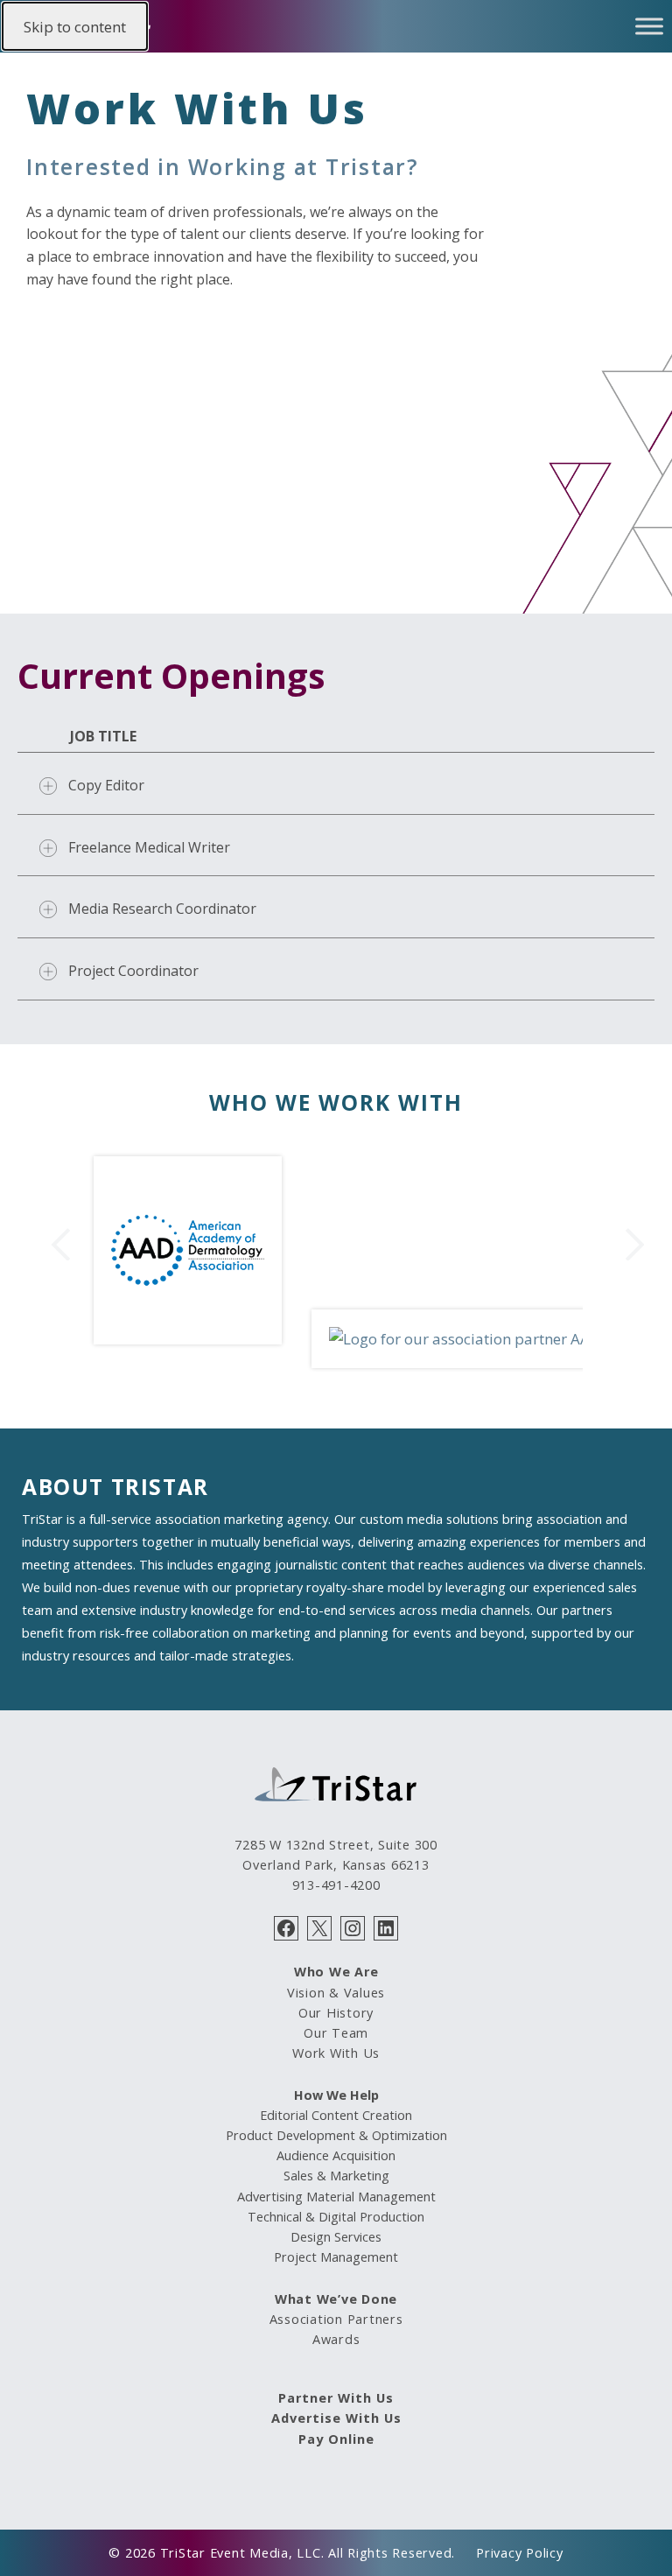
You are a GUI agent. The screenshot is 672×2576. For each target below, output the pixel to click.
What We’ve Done (336, 2299)
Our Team (336, 2032)
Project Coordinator (133, 971)
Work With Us (336, 2053)
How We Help (336, 2095)
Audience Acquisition (336, 2155)
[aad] (187, 1339)
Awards (336, 2339)
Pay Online (336, 2439)
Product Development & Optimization (336, 2135)
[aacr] (457, 1339)
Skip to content (75, 27)
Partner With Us (336, 2397)
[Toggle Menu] (649, 26)
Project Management (336, 2257)
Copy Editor (106, 785)
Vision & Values (336, 1992)
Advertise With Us (336, 2418)
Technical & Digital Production (336, 2216)
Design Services (336, 2236)
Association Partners (336, 2319)
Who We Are (336, 1971)
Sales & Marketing (336, 2175)
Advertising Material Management (336, 2196)
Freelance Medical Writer (149, 847)
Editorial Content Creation (336, 2115)
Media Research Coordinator (162, 909)
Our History (336, 2012)
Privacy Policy (520, 2552)
